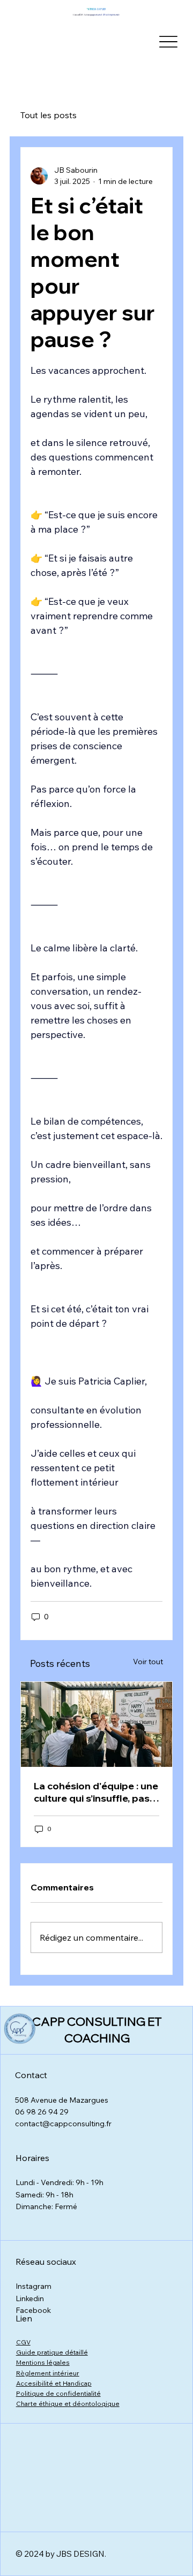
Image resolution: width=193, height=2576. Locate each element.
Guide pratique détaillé (52, 2352)
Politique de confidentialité (58, 2393)
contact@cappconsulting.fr (63, 2124)
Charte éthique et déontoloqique (68, 2404)
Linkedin (30, 2298)
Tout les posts (49, 115)
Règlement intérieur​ (48, 2373)
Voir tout (148, 1662)
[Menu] (168, 41)
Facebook (33, 2310)
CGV (23, 2342)
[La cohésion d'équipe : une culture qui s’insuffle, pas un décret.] (96, 1724)
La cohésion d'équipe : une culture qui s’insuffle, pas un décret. (96, 1792)
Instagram (34, 2286)
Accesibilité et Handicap (54, 2383)
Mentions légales (43, 2362)
